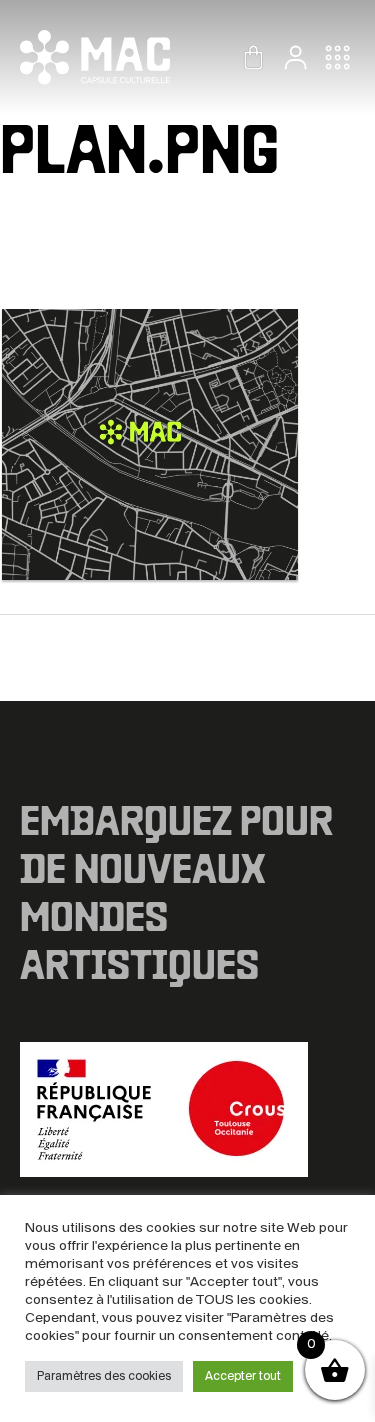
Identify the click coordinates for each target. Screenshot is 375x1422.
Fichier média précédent (188, 660)
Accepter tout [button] (243, 1376)
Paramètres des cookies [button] (104, 1376)
